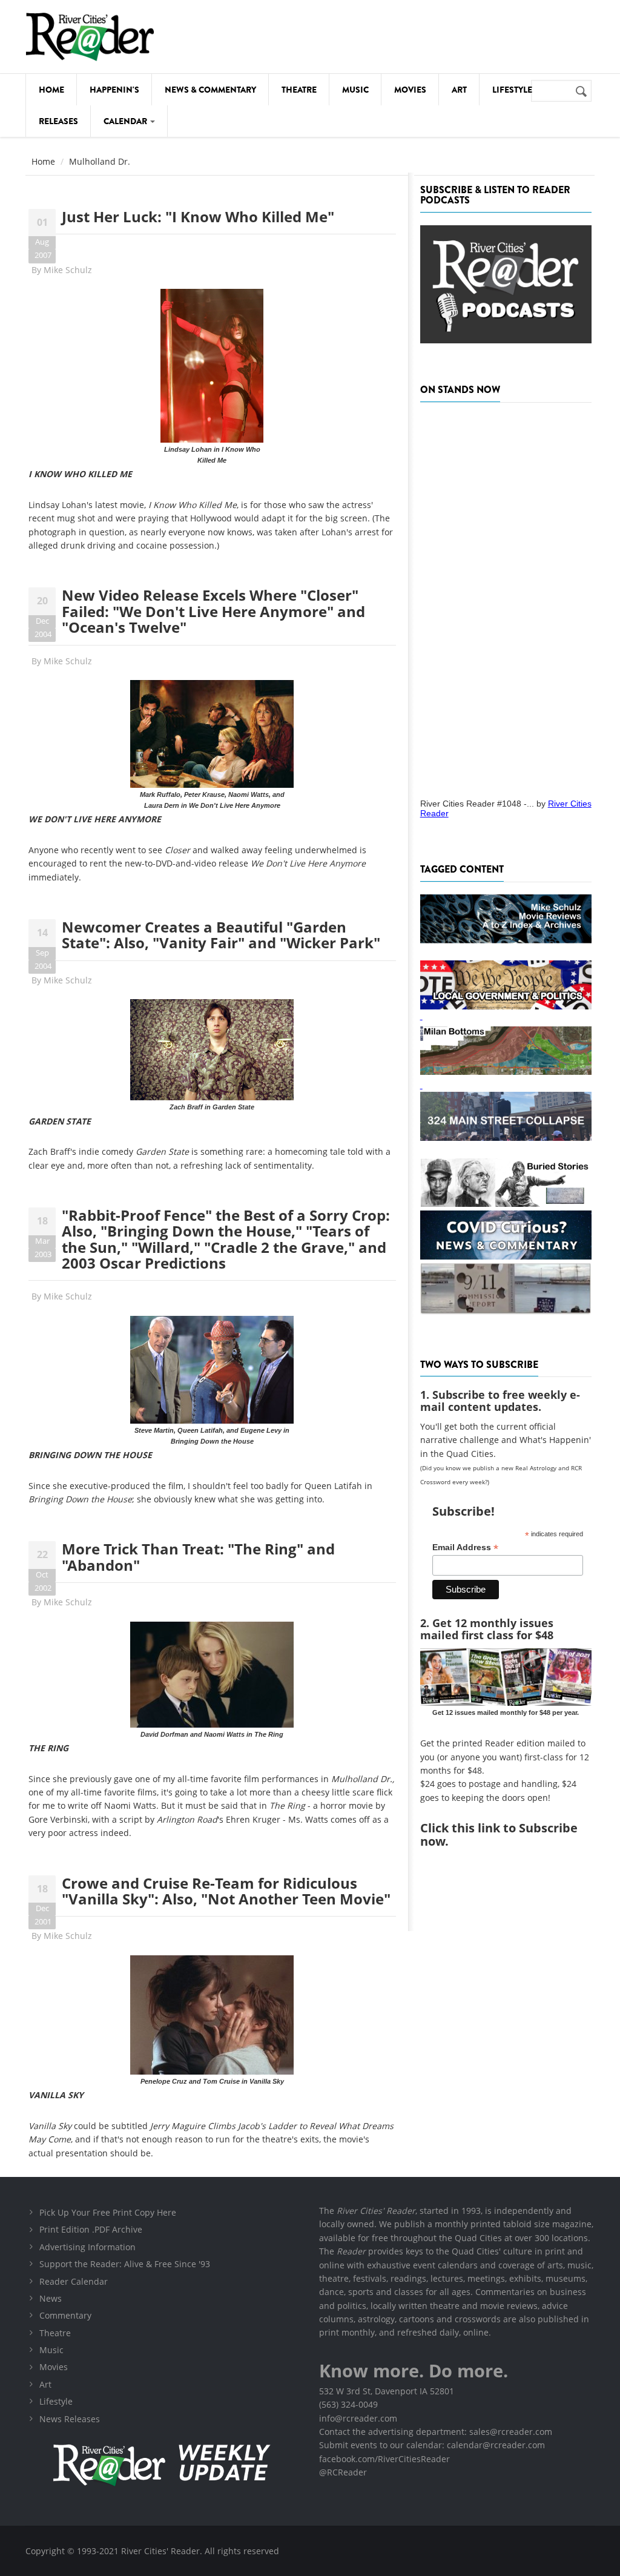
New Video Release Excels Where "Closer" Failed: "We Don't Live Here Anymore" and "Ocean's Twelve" (213, 611)
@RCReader (343, 2472)
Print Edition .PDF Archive (91, 2229)
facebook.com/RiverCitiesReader (384, 2459)
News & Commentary (210, 90)
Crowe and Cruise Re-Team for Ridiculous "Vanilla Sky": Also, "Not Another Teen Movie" (226, 1891)
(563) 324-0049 (348, 2404)
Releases (58, 121)
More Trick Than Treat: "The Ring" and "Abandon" (198, 1557)
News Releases (70, 2419)
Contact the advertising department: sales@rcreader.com (436, 2432)
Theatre (299, 90)
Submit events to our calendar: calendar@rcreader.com (432, 2445)
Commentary (65, 2315)
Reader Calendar (74, 2281)
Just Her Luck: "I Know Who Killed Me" (198, 216)
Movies (410, 90)
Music (355, 90)
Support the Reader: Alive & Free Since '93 (125, 2264)
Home (51, 90)
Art (459, 90)
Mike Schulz (68, 270)
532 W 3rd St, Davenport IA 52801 (387, 2391)
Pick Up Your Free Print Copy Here (108, 2212)
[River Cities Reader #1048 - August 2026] (506, 596)
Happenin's (114, 90)
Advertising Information (87, 2247)
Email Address (465, 1547)
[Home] (90, 37)
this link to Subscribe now (499, 1835)
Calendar (126, 121)
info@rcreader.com (358, 2418)
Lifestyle (512, 90)
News (51, 2298)
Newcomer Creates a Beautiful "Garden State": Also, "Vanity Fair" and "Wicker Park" (221, 935)
